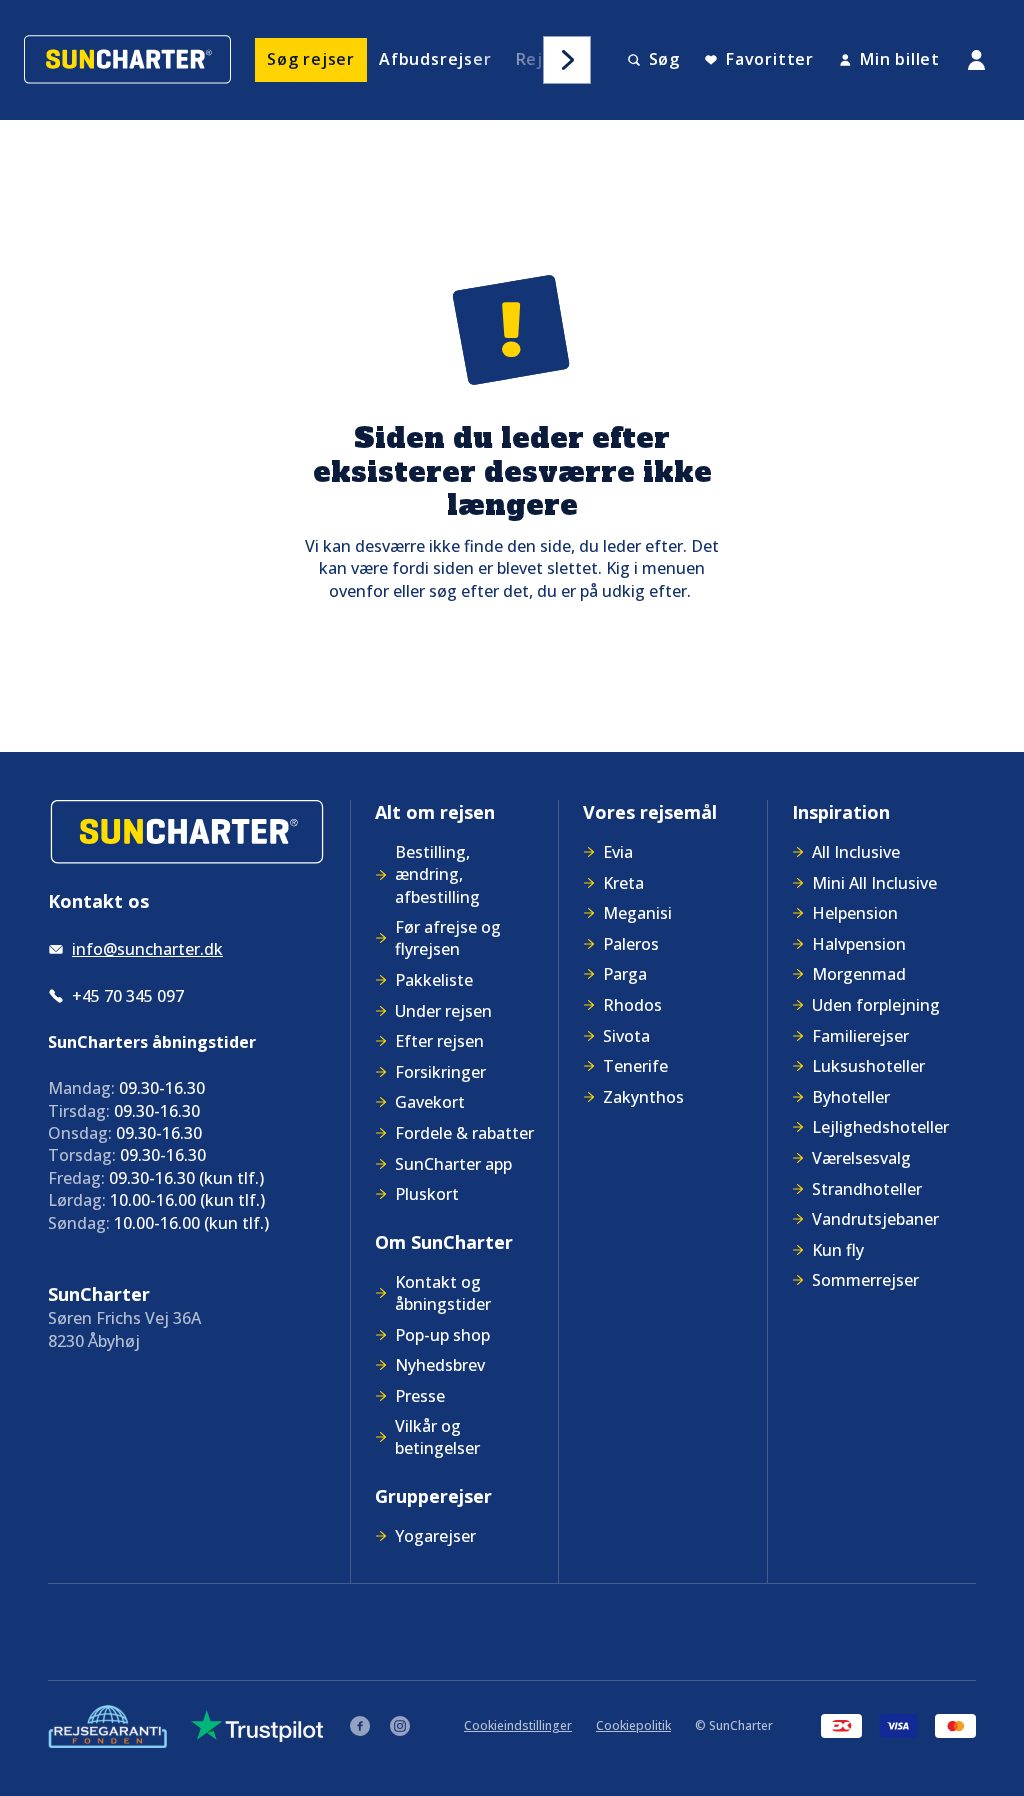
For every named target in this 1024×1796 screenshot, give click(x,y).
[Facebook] (360, 1726)
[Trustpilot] (257, 1726)
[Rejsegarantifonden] (107, 1726)
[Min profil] (976, 60)
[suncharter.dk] (187, 832)
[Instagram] (400, 1726)
